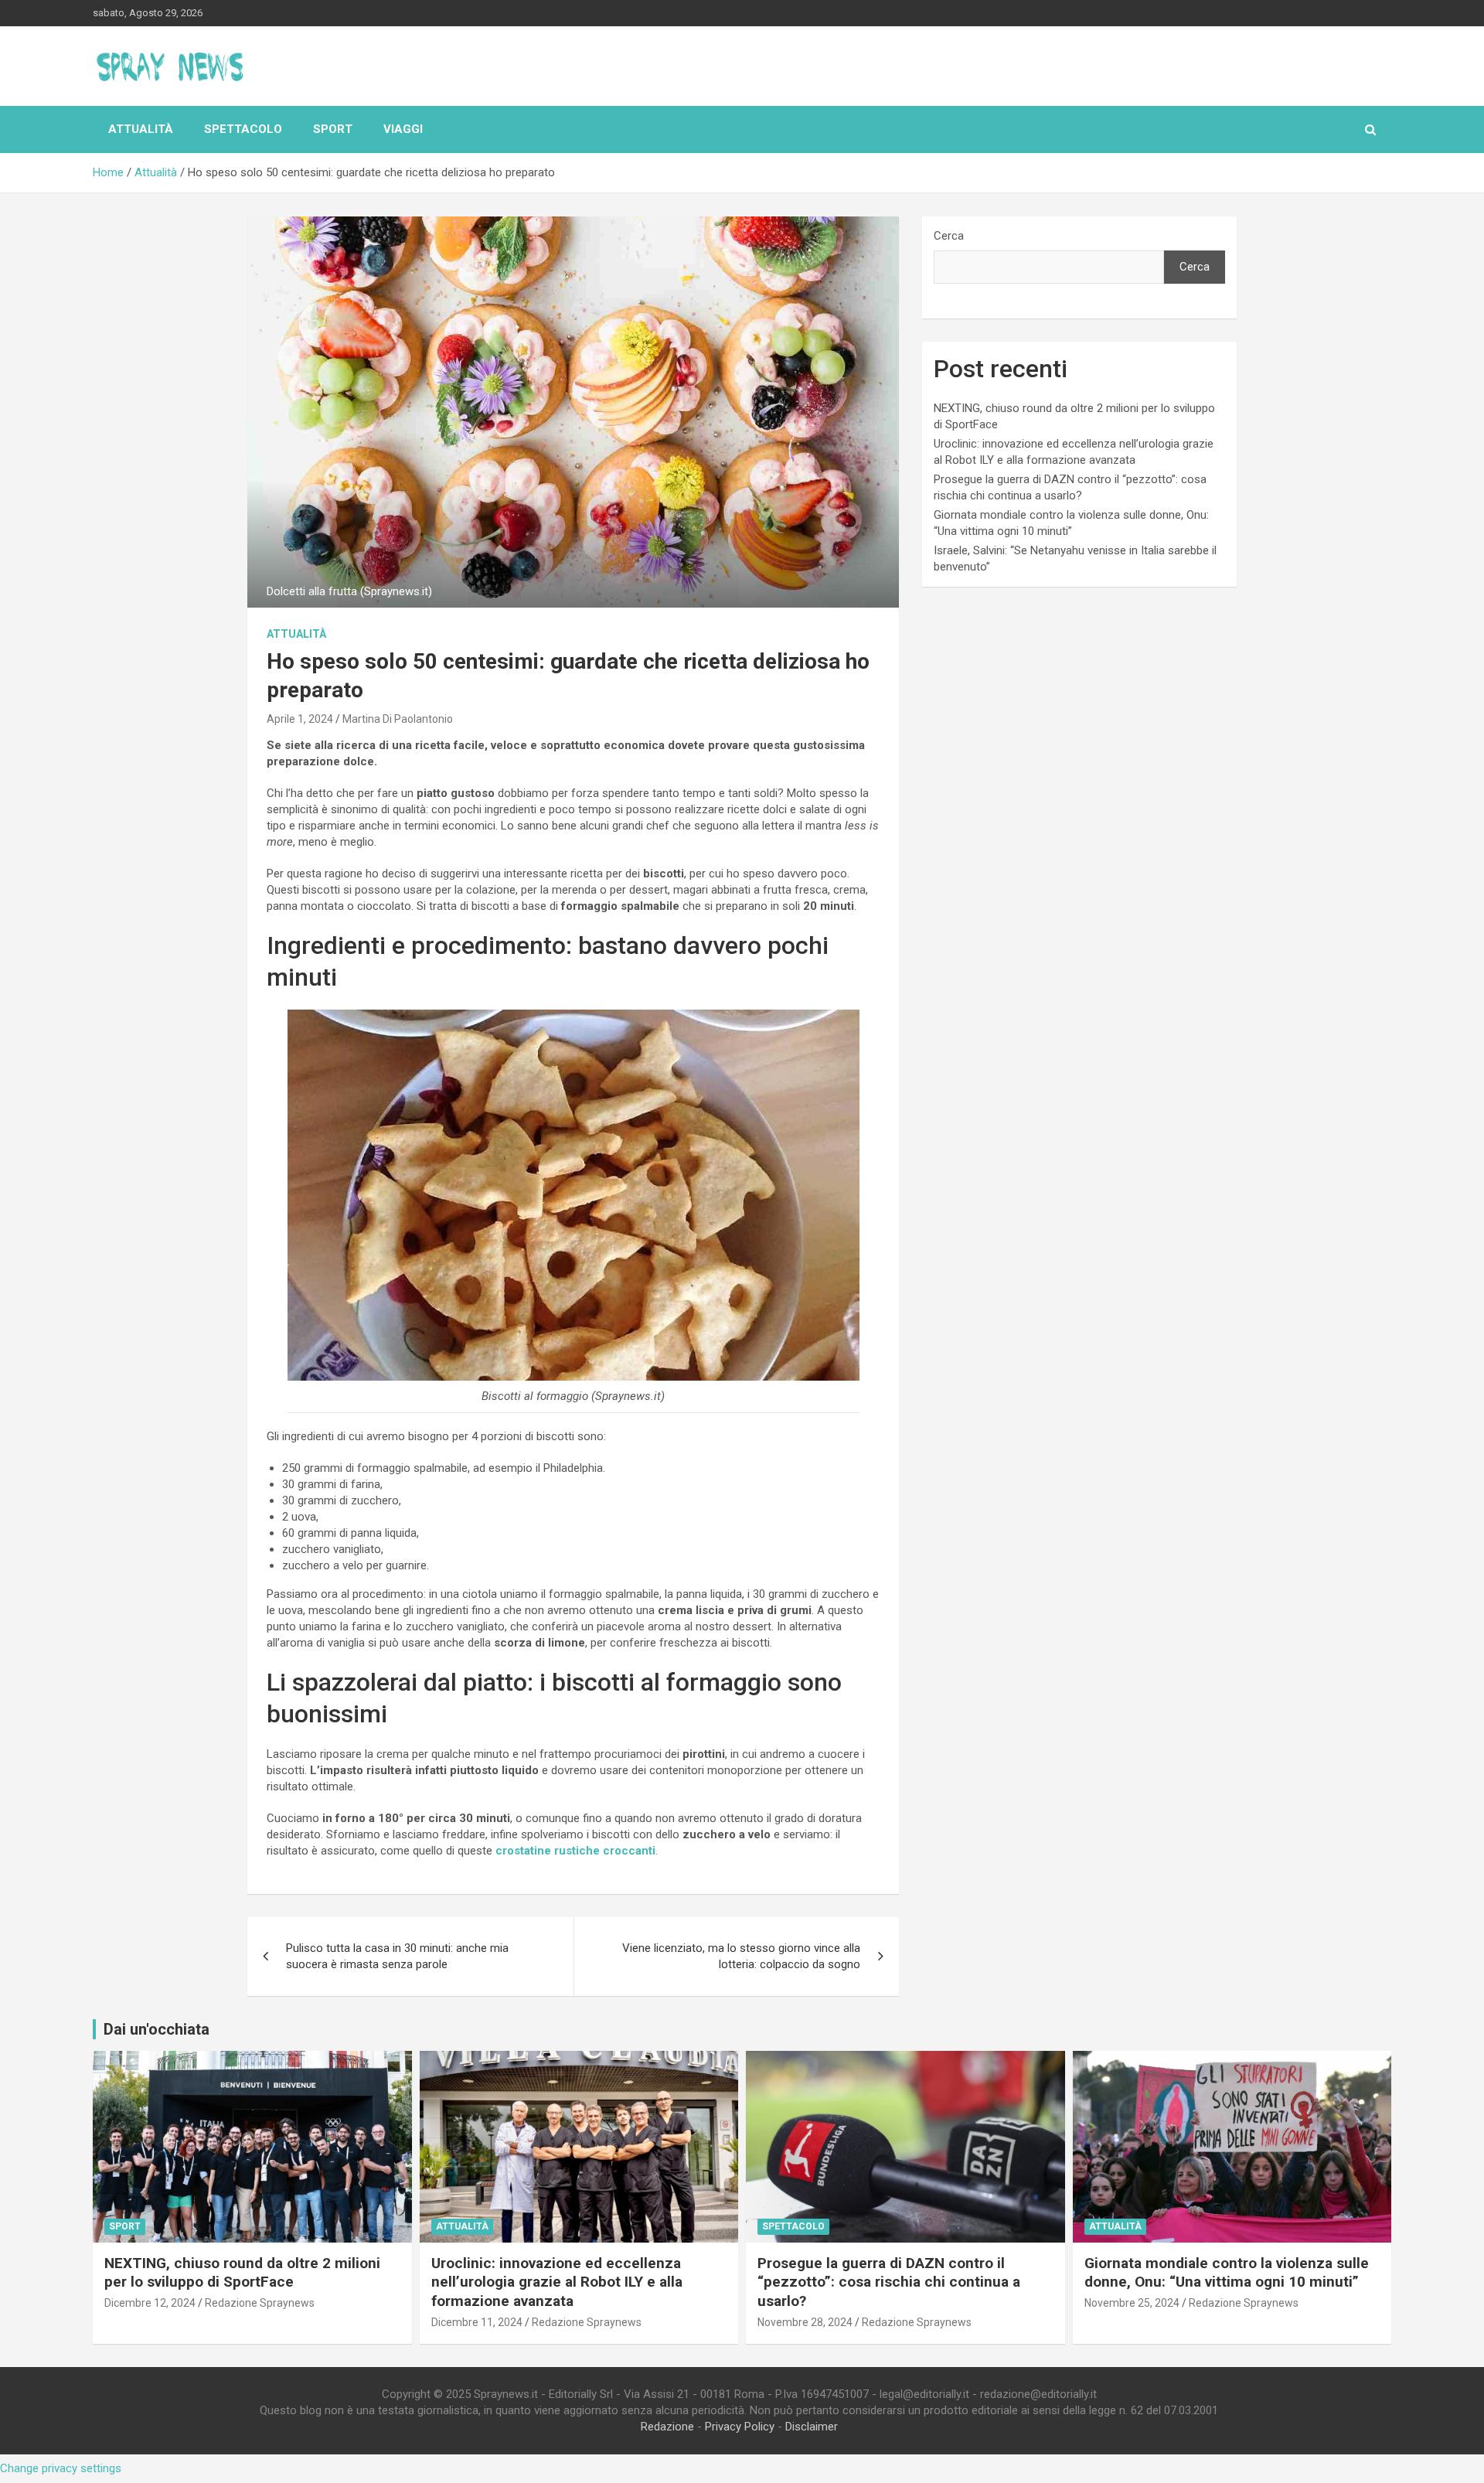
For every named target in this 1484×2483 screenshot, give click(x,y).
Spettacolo (243, 129)
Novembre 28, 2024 (805, 2322)
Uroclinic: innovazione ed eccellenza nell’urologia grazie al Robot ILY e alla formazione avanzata (557, 2282)
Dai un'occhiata (157, 2029)
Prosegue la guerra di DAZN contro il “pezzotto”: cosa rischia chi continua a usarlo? (889, 2282)
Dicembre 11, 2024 (477, 2322)
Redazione (667, 2427)
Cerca (949, 236)
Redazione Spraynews (260, 2303)
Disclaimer (812, 2427)
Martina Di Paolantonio (398, 719)
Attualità (141, 129)
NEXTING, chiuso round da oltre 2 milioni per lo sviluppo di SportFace (242, 2273)
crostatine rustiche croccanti (575, 1851)
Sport (333, 129)
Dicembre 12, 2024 (150, 2303)
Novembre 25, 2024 (1132, 2303)
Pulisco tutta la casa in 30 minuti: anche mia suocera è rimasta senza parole (397, 1956)
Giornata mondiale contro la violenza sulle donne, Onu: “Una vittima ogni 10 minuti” (1227, 2273)
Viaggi (403, 129)
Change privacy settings (61, 2468)
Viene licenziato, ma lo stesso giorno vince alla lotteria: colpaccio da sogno (741, 1956)
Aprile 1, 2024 (300, 719)
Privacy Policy (740, 2427)
